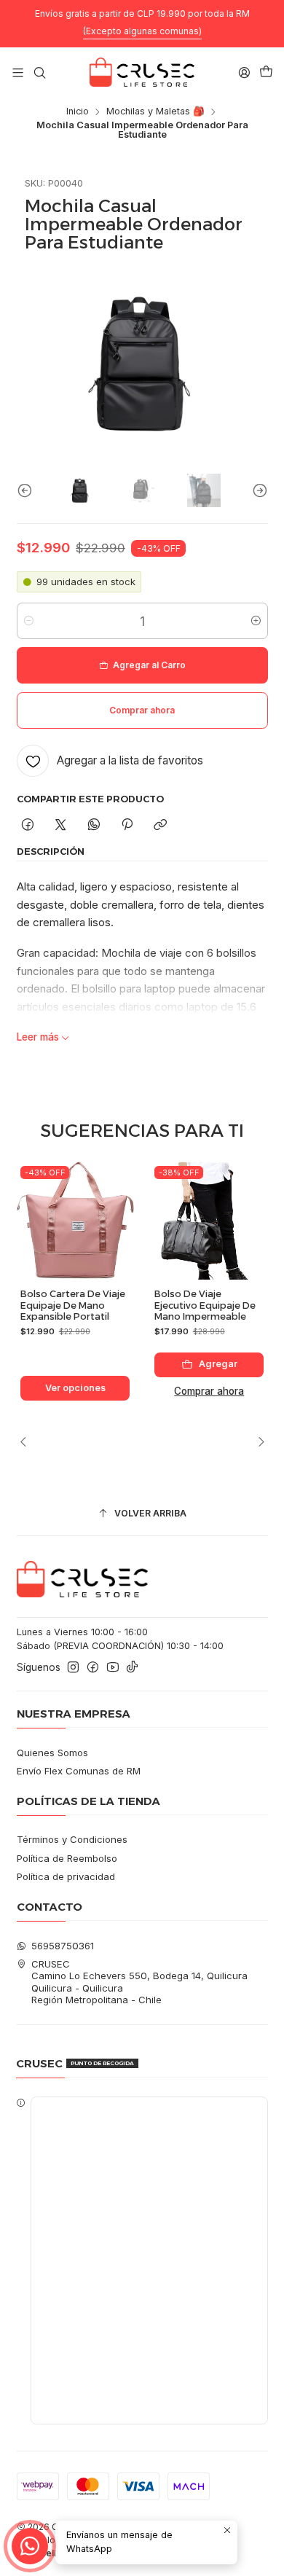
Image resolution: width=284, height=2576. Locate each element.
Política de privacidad (66, 1876)
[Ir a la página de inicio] (142, 72)
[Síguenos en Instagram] (73, 1668)
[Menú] (18, 72)
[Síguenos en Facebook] (93, 1668)
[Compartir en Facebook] (28, 825)
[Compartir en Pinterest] (127, 825)
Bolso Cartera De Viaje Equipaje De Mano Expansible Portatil (73, 1305)
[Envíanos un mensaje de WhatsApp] (30, 2546)
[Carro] (266, 73)
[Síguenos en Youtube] (113, 1668)
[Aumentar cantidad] (256, 621)
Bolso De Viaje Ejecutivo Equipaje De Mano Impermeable (205, 1305)
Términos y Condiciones (72, 1839)
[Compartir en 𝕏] (61, 825)
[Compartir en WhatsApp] (94, 825)
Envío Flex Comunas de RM (79, 1771)
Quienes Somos (52, 1753)
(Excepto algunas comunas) (142, 31)
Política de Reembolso (67, 1858)
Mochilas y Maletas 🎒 (155, 112)
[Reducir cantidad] (29, 621)
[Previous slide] (28, 491)
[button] (142, 2260)
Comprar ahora (209, 1391)
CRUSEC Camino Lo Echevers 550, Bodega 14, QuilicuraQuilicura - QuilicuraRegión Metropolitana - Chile (139, 1982)
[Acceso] (244, 72)
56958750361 (63, 1946)
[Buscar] (40, 72)
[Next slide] (257, 491)
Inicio (78, 112)
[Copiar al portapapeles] (161, 825)
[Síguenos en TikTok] (132, 1668)
